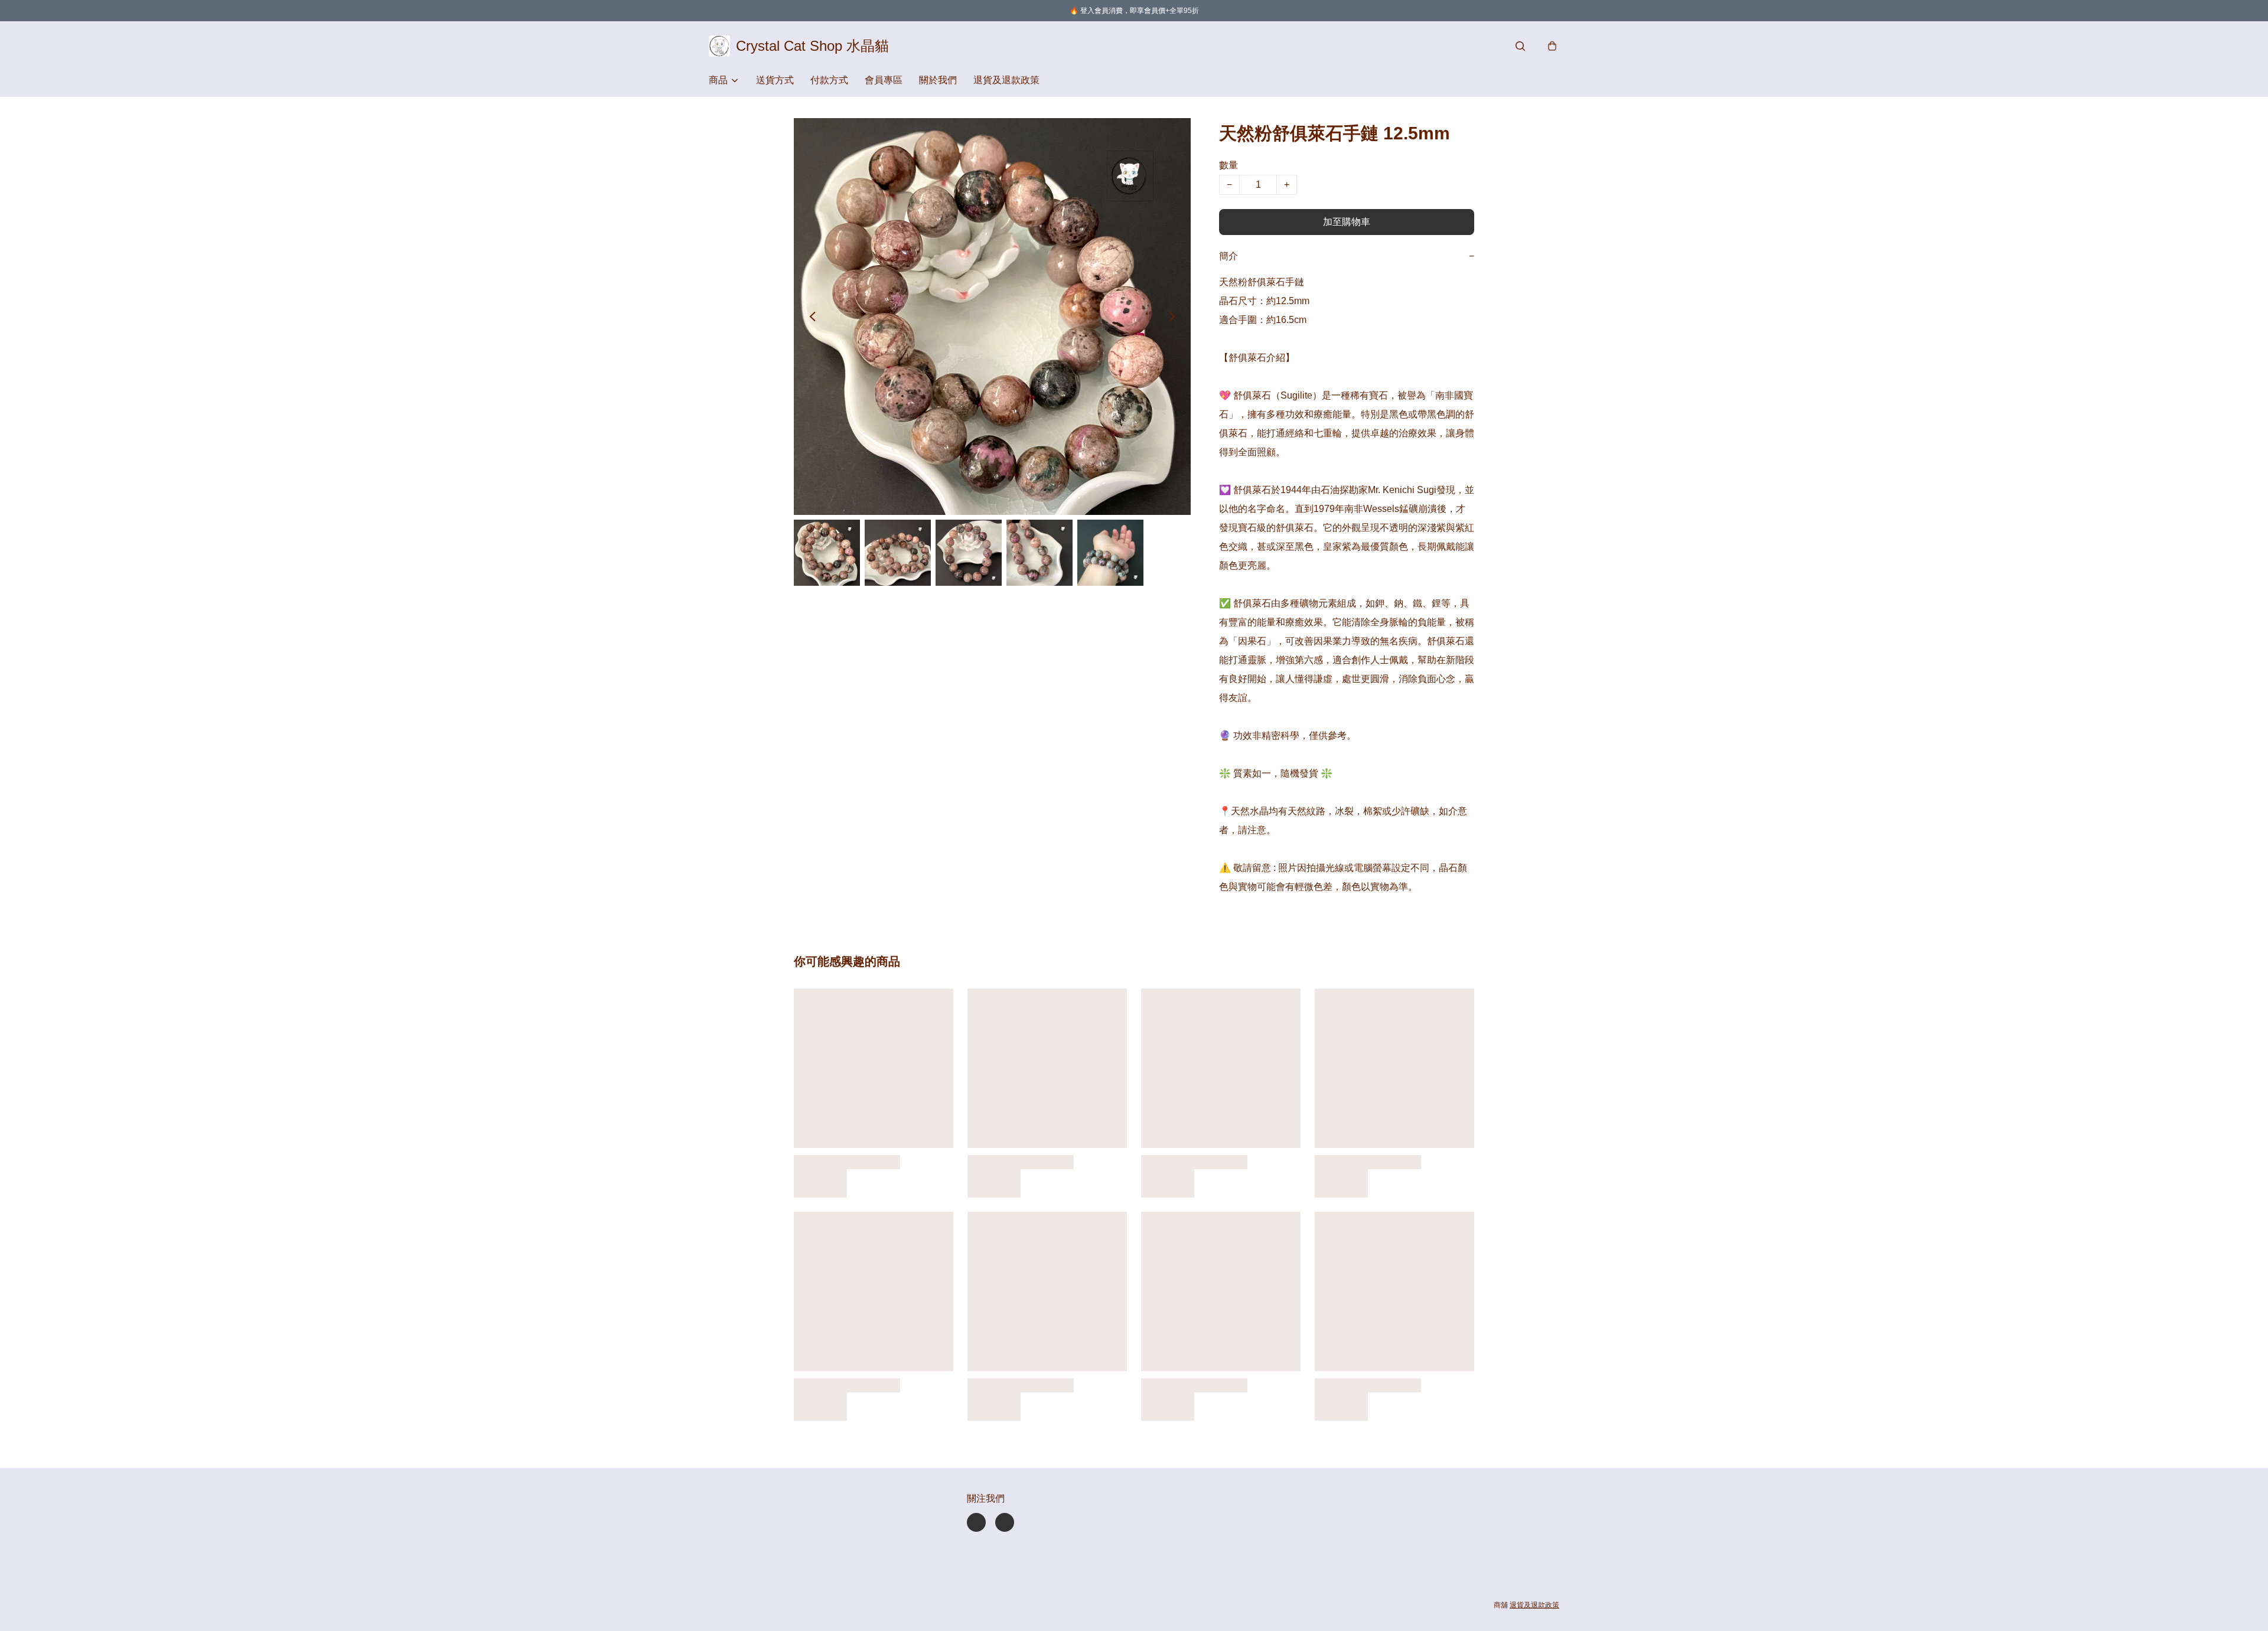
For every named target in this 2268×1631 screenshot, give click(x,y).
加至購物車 (1347, 222)
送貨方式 (775, 80)
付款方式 (829, 80)
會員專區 (884, 80)
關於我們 (938, 80)
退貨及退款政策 (1006, 80)
